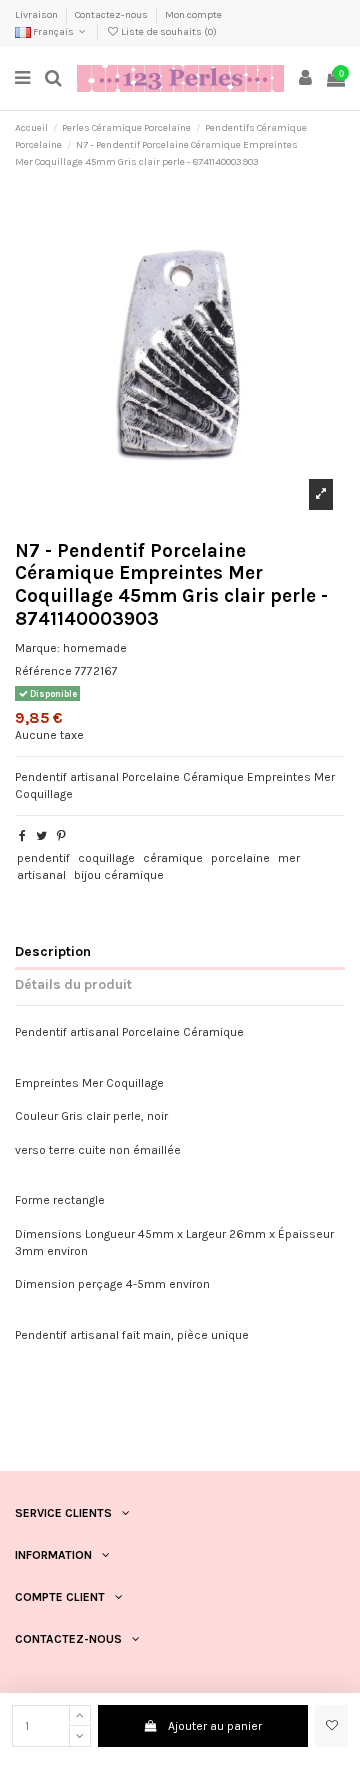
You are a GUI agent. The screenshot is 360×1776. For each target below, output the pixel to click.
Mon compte (193, 15)
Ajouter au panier (215, 1726)
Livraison (37, 15)
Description (53, 951)
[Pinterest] (61, 836)
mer (289, 858)
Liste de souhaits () (168, 32)
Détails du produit (73, 984)
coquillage (106, 858)
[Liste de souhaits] (331, 1726)
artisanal (41, 875)
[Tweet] (41, 836)
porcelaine (240, 858)
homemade (95, 648)
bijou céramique (119, 875)
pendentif (43, 858)
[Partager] (22, 836)
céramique (173, 858)
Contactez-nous (112, 15)
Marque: (37, 648)
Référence (43, 671)
